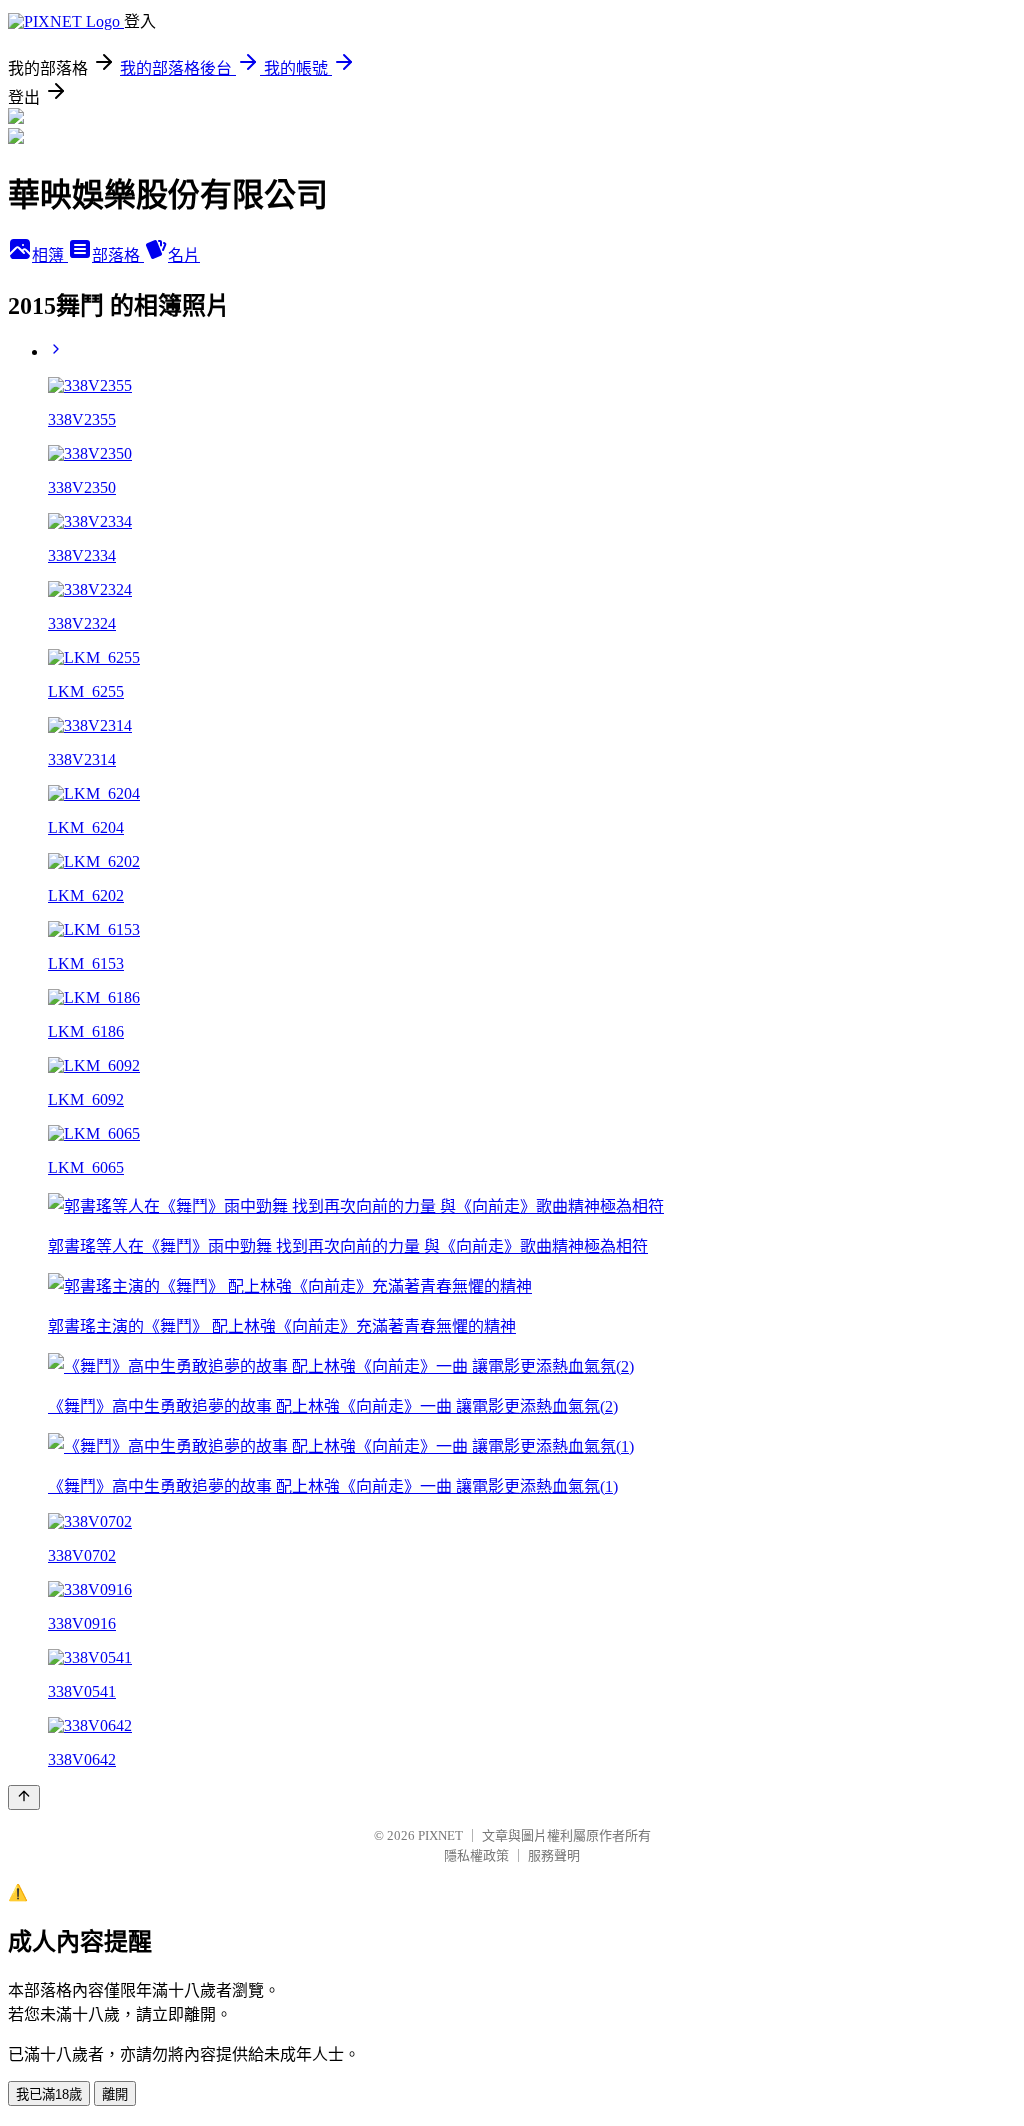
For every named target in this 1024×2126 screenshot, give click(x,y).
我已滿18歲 (49, 2094)
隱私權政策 (476, 1855)
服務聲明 (554, 1855)
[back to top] (24, 1797)
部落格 (118, 255)
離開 (115, 2094)
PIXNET (440, 1835)
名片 (184, 255)
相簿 (50, 255)
